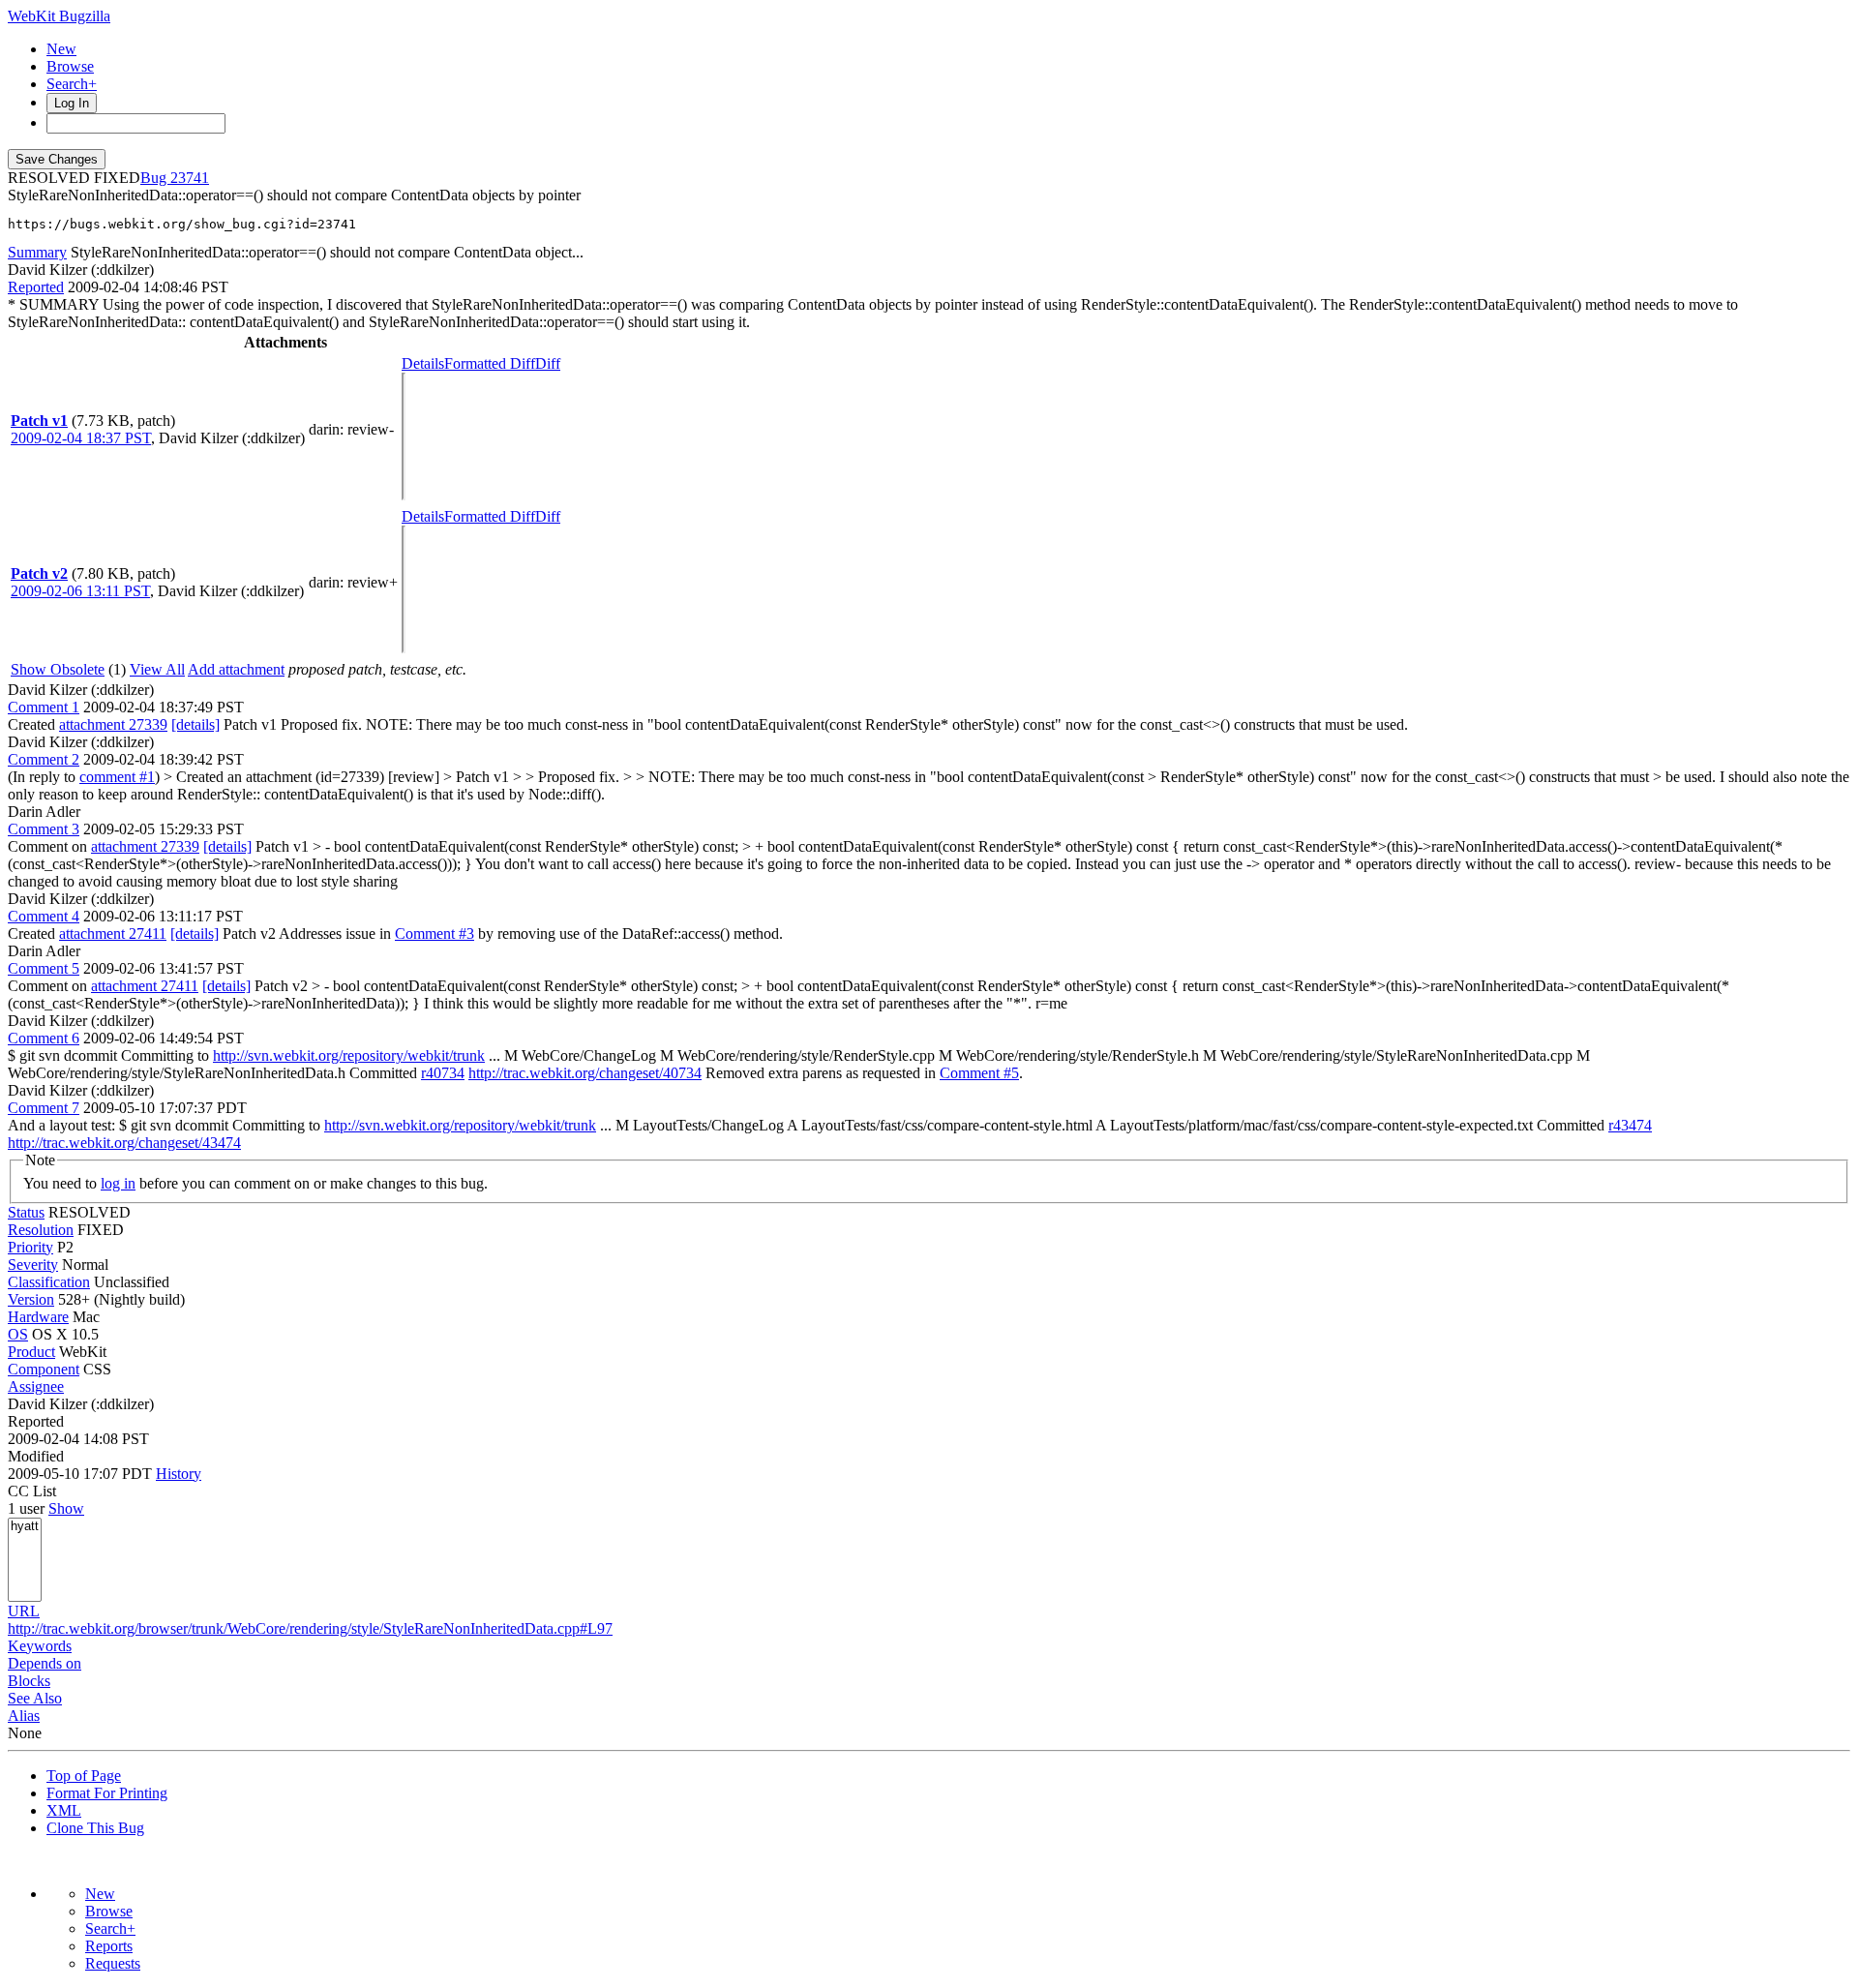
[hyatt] (25, 1527)
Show (66, 1508)
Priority (30, 1247)
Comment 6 (44, 1038)
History (179, 1474)
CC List (32, 1491)
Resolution (41, 1230)
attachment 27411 (113, 934)
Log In (72, 103)
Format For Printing (107, 1793)
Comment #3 (435, 934)
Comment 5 (44, 968)
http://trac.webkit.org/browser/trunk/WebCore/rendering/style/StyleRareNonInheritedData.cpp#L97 (310, 1628)
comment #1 (117, 777)
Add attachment (236, 669)
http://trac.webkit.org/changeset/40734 (585, 1073)
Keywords (40, 1646)
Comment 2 (44, 759)
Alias (24, 1716)
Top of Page (84, 1776)
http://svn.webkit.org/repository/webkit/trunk (349, 1055)
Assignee (36, 1386)
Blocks (29, 1681)
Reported (36, 287)
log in (118, 1183)
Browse (70, 66)
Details (423, 363)
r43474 (1630, 1125)
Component (44, 1369)
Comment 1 (44, 707)
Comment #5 (979, 1073)
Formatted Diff (490, 363)
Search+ (72, 84)
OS (18, 1334)
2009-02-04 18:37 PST (81, 438)
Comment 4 (44, 916)
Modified (36, 1456)
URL (24, 1611)
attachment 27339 (113, 724)
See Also (35, 1698)
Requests (113, 1963)
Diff (548, 363)
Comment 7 (44, 1108)
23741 (190, 178)
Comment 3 (44, 829)
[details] (195, 724)
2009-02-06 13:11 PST (80, 591)
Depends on (45, 1663)
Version (31, 1299)
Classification (49, 1282)
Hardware (38, 1317)
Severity (33, 1265)
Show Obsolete (58, 669)
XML (64, 1810)
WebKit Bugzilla (59, 16)
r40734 (443, 1073)
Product (31, 1352)
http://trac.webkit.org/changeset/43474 (124, 1143)
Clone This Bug (95, 1828)
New (61, 49)
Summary (37, 252)
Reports (109, 1946)
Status (26, 1212)
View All (157, 669)
